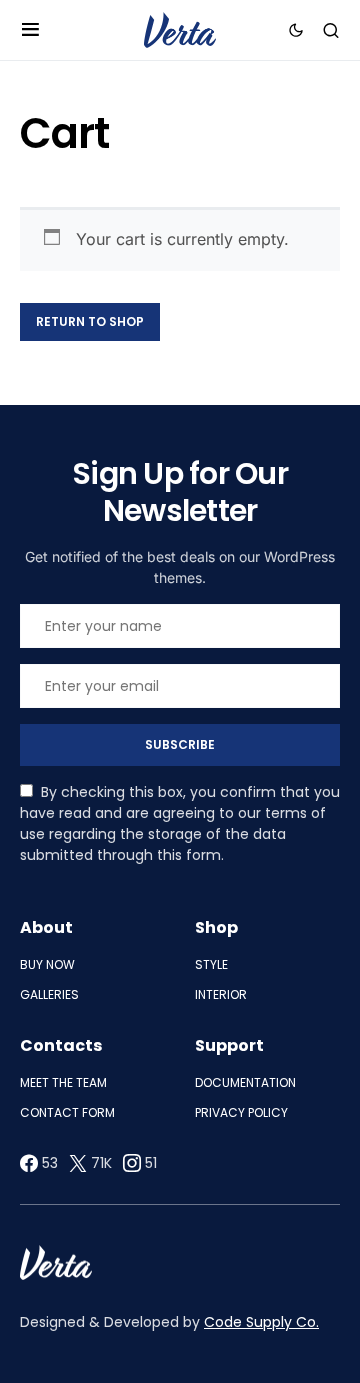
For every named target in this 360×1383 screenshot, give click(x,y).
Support (229, 1045)
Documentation (245, 1082)
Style (211, 964)
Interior (221, 994)
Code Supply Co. (261, 1322)
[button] (30, 30)
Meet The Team (63, 1082)
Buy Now (47, 964)
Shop (216, 927)
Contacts (61, 1045)
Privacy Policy (241, 1112)
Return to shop (90, 321)
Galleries (49, 994)
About (46, 927)
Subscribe (180, 744)
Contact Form (67, 1112)
